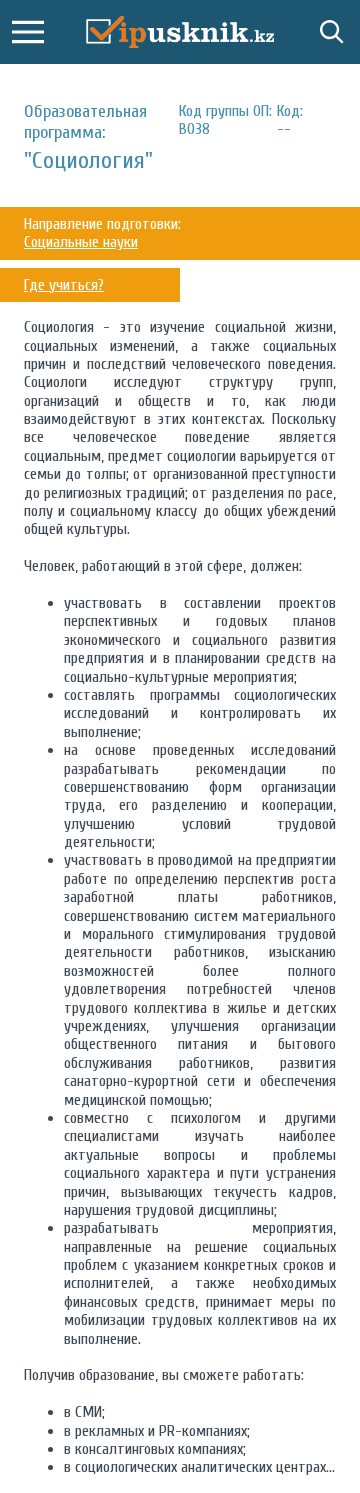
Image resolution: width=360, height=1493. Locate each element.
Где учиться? (64, 285)
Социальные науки (81, 242)
